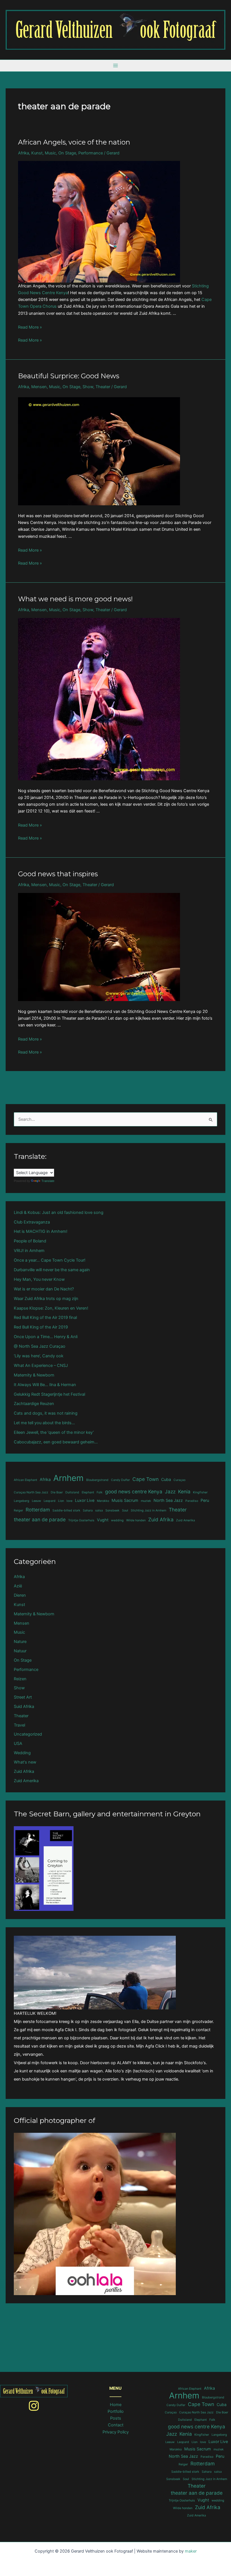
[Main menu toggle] (115, 66)
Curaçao (179, 1480)
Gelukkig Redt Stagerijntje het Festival (49, 1394)
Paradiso (192, 1501)
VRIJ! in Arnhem (29, 1251)
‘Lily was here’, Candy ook (39, 1356)
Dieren (20, 1595)
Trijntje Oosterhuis (81, 1520)
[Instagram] (34, 2406)
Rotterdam (38, 1510)
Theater (103, 387)
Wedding (22, 1753)
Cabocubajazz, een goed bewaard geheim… (56, 1442)
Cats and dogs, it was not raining (46, 1413)
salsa (99, 1510)
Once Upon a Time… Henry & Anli (46, 1337)
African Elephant (25, 1480)
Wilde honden (136, 1520)
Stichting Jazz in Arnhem (148, 1510)
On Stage (67, 153)
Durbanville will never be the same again (52, 1270)
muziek (146, 1501)
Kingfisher (200, 1492)
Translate (48, 1181)
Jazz (170, 1492)
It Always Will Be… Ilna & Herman (45, 1385)
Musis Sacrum (125, 1500)
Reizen (20, 1679)
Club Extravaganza (32, 1222)
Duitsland (72, 1492)
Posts (116, 2418)
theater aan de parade (40, 1519)
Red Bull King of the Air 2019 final (45, 1318)
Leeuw (36, 1501)
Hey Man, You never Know (39, 1279)
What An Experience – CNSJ (41, 1365)
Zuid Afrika (161, 1519)
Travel (19, 1725)
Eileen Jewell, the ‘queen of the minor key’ (54, 1432)
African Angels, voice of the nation (74, 142)
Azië (18, 1586)
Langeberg (22, 1501)
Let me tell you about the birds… (44, 1423)
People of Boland (30, 1241)
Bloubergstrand (97, 1480)
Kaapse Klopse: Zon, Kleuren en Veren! (51, 1308)
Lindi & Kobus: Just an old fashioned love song (59, 1212)
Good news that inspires (58, 874)
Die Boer (57, 1492)
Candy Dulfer (120, 1480)
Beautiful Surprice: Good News (69, 376)
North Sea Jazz (168, 1500)
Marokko (103, 1501)
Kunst (37, 153)
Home (116, 2405)
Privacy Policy (116, 2432)
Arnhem (68, 1478)
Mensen (39, 387)
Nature (20, 1642)
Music (50, 153)
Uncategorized (28, 1734)
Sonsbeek (112, 1510)
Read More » (30, 327)
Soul (125, 1510)
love (69, 1501)
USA (18, 1743)
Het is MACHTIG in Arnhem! (41, 1231)
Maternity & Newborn (34, 1375)
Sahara (88, 1510)
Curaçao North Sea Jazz (31, 1492)
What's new (25, 1762)
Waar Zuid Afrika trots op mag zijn (46, 1299)
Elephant (88, 1492)
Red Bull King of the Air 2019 (41, 1327)
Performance (91, 153)
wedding (117, 1520)
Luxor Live (85, 1500)
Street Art (23, 1697)
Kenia (184, 1492)
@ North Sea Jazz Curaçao (40, 1346)
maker (191, 2551)
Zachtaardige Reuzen (34, 1404)
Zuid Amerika (186, 1520)
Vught (103, 1520)
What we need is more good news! (75, 599)
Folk (100, 1492)
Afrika (24, 153)
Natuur (20, 1651)
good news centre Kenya (134, 1492)
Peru (205, 1500)
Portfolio (116, 2411)
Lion (61, 1501)
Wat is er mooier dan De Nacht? (44, 1289)
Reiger (18, 1510)
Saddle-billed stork (66, 1510)
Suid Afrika (24, 1707)
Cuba (166, 1479)
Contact (116, 2425)
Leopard (50, 1501)
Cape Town (146, 1479)
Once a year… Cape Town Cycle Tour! (50, 1260)
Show (88, 387)
